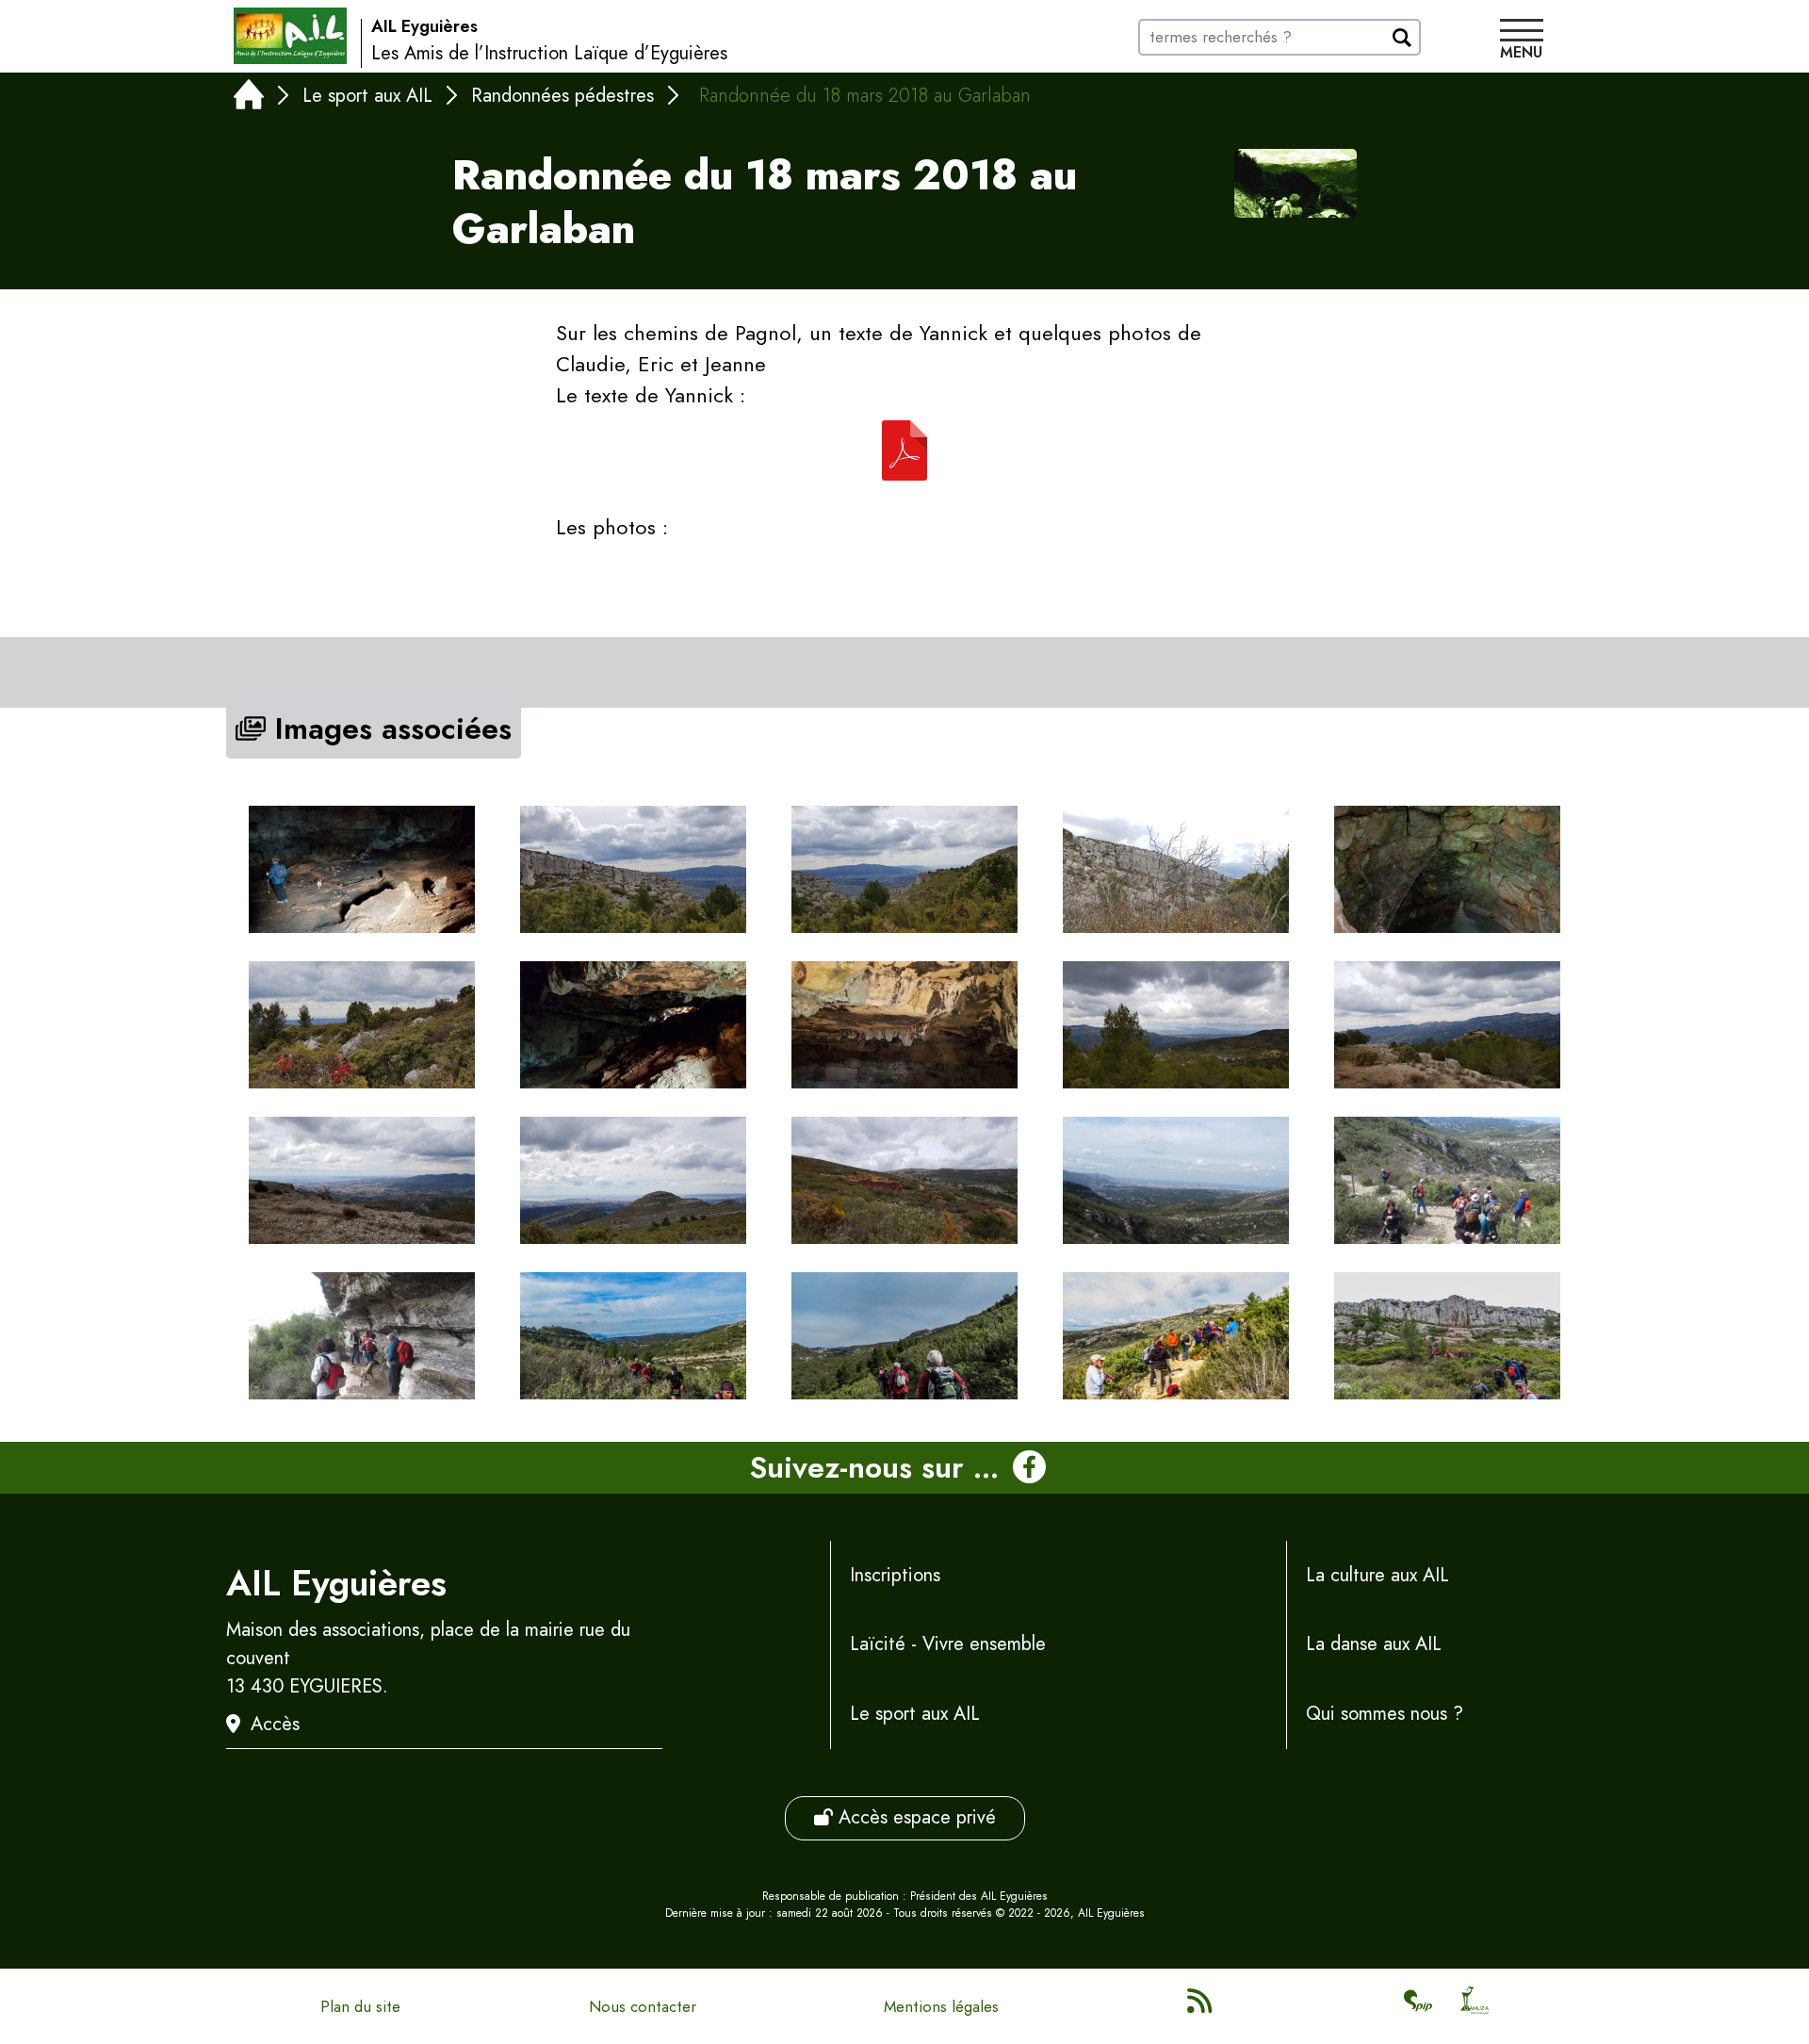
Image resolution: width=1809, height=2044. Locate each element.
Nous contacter (643, 2006)
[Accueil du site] (290, 36)
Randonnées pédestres (562, 96)
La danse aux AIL (1374, 1644)
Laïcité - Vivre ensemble (948, 1644)
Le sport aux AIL (367, 96)
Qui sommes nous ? (1385, 1714)
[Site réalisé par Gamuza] (1475, 2006)
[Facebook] (1029, 1468)
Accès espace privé (914, 1817)
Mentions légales (941, 2006)
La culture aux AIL (1377, 1575)
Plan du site (360, 2006)
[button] (1522, 41)
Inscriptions (895, 1575)
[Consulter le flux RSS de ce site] (1201, 2006)
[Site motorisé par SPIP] (1418, 2006)
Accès (275, 1724)
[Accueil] (249, 98)
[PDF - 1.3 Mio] (904, 450)
